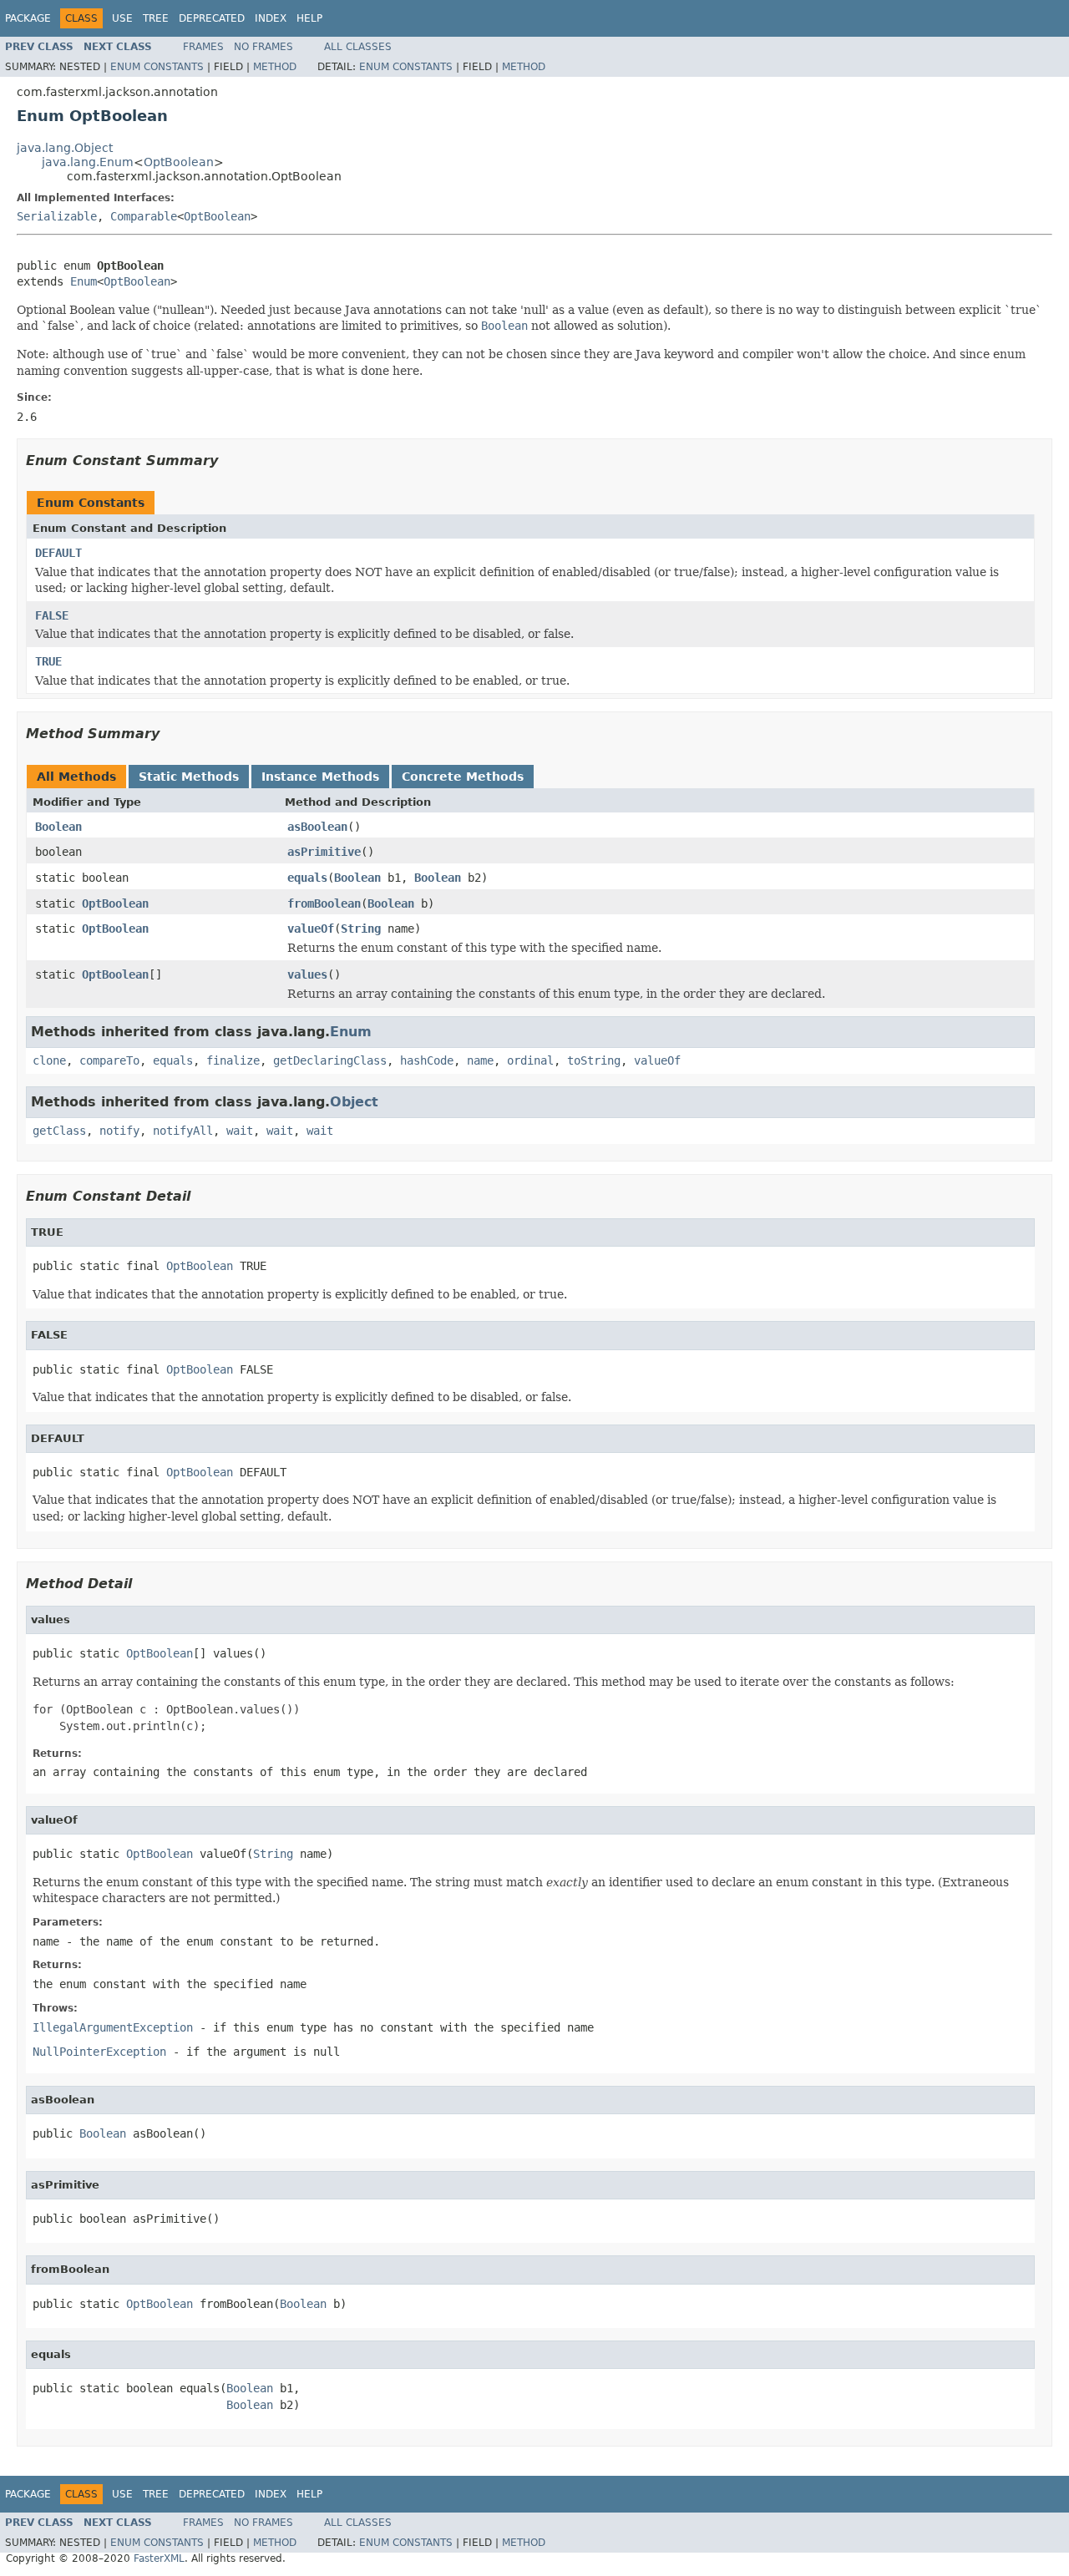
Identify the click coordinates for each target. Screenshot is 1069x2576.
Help (309, 18)
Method (275, 67)
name (480, 1060)
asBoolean (317, 827)
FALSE (52, 615)
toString (594, 1060)
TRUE (48, 661)
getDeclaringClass (330, 1060)
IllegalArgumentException (113, 2027)
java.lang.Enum (88, 162)
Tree (156, 18)
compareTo (109, 1060)
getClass (59, 1131)
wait (240, 1131)
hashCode (427, 1060)
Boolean (58, 827)
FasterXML (159, 2558)
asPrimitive (324, 852)
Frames (203, 47)
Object (354, 1102)
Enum (84, 281)
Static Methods (189, 777)
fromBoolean (324, 903)
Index (271, 18)
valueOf (311, 929)
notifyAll (183, 1131)
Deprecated (212, 18)
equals (307, 878)
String (361, 929)
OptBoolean (179, 162)
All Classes (358, 47)
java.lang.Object (65, 148)
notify (119, 1131)
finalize (233, 1060)
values (307, 974)
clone (49, 1060)
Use (122, 18)
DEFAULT (58, 553)
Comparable (144, 216)
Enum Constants (157, 67)
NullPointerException (99, 2052)
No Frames (263, 47)
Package (28, 18)
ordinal (530, 1060)
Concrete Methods (463, 777)
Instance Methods (320, 777)
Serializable (57, 216)
